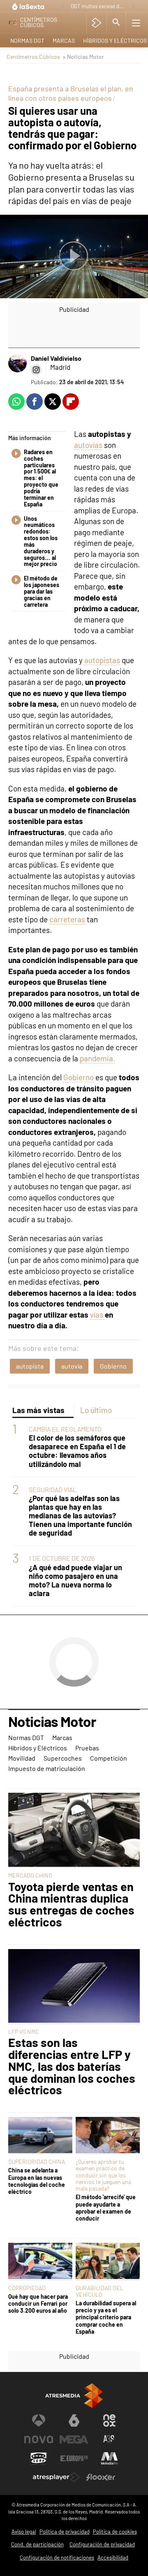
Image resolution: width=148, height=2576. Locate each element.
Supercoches (63, 1758)
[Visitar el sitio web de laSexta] (74, 2421)
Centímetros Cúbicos (33, 57)
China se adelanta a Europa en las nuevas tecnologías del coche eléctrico (37, 2181)
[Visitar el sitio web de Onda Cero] (39, 2458)
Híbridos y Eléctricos (38, 1748)
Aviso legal (24, 2532)
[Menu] (136, 23)
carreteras (67, 919)
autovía (72, 1366)
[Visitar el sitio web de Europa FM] (74, 2458)
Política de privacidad (65, 2532)
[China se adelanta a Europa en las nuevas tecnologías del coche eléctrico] (40, 2136)
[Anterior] (62, 7)
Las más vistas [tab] (38, 1410)
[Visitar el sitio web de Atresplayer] (56, 2477)
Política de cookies (115, 2532)
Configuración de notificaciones (57, 2557)
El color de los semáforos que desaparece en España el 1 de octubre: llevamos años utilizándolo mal (77, 1451)
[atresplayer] (96, 23)
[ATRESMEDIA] (74, 2396)
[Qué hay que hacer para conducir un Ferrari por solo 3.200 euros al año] (40, 2262)
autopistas (101, 660)
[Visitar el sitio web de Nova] (39, 2439)
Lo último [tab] (96, 1410)
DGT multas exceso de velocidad (99, 6)
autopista (30, 1366)
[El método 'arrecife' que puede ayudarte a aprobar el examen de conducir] (108, 2136)
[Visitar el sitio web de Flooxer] (101, 2477)
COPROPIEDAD (27, 2288)
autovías (88, 445)
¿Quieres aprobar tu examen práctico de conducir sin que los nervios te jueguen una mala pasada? (103, 2175)
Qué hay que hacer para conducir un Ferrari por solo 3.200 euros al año (38, 2304)
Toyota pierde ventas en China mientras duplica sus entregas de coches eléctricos (71, 1904)
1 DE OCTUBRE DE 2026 (62, 1558)
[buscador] (116, 23)
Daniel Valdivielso (56, 358)
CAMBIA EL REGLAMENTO (65, 1429)
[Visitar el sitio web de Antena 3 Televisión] (39, 2421)
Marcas (64, 41)
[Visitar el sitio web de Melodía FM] (109, 2458)
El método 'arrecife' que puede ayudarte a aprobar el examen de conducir (106, 2208)
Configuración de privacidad (102, 2544)
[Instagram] (36, 370)
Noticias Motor (52, 1722)
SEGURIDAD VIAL (53, 1489)
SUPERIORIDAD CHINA (37, 2162)
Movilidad (22, 1758)
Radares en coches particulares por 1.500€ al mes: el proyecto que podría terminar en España (41, 478)
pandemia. (97, 1058)
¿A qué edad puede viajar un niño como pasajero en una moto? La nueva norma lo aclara (75, 1580)
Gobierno (79, 1077)
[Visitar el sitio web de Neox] (109, 2421)
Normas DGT (27, 41)
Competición (109, 1758)
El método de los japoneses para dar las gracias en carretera (42, 591)
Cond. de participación (37, 2544)
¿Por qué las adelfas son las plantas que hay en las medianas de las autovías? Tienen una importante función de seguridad (80, 1516)
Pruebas (87, 1748)
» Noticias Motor (83, 57)
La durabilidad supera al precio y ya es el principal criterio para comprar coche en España (106, 2317)
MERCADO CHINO (30, 1875)
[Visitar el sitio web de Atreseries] (109, 2439)
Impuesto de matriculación (47, 1768)
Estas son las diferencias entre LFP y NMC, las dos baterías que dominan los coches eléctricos (72, 2066)
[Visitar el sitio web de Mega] (74, 2439)
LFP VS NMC (24, 2032)
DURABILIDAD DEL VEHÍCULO (99, 2291)
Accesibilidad (113, 2557)
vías (97, 1315)
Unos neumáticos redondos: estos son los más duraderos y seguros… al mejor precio (41, 542)
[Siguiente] (134, 7)
